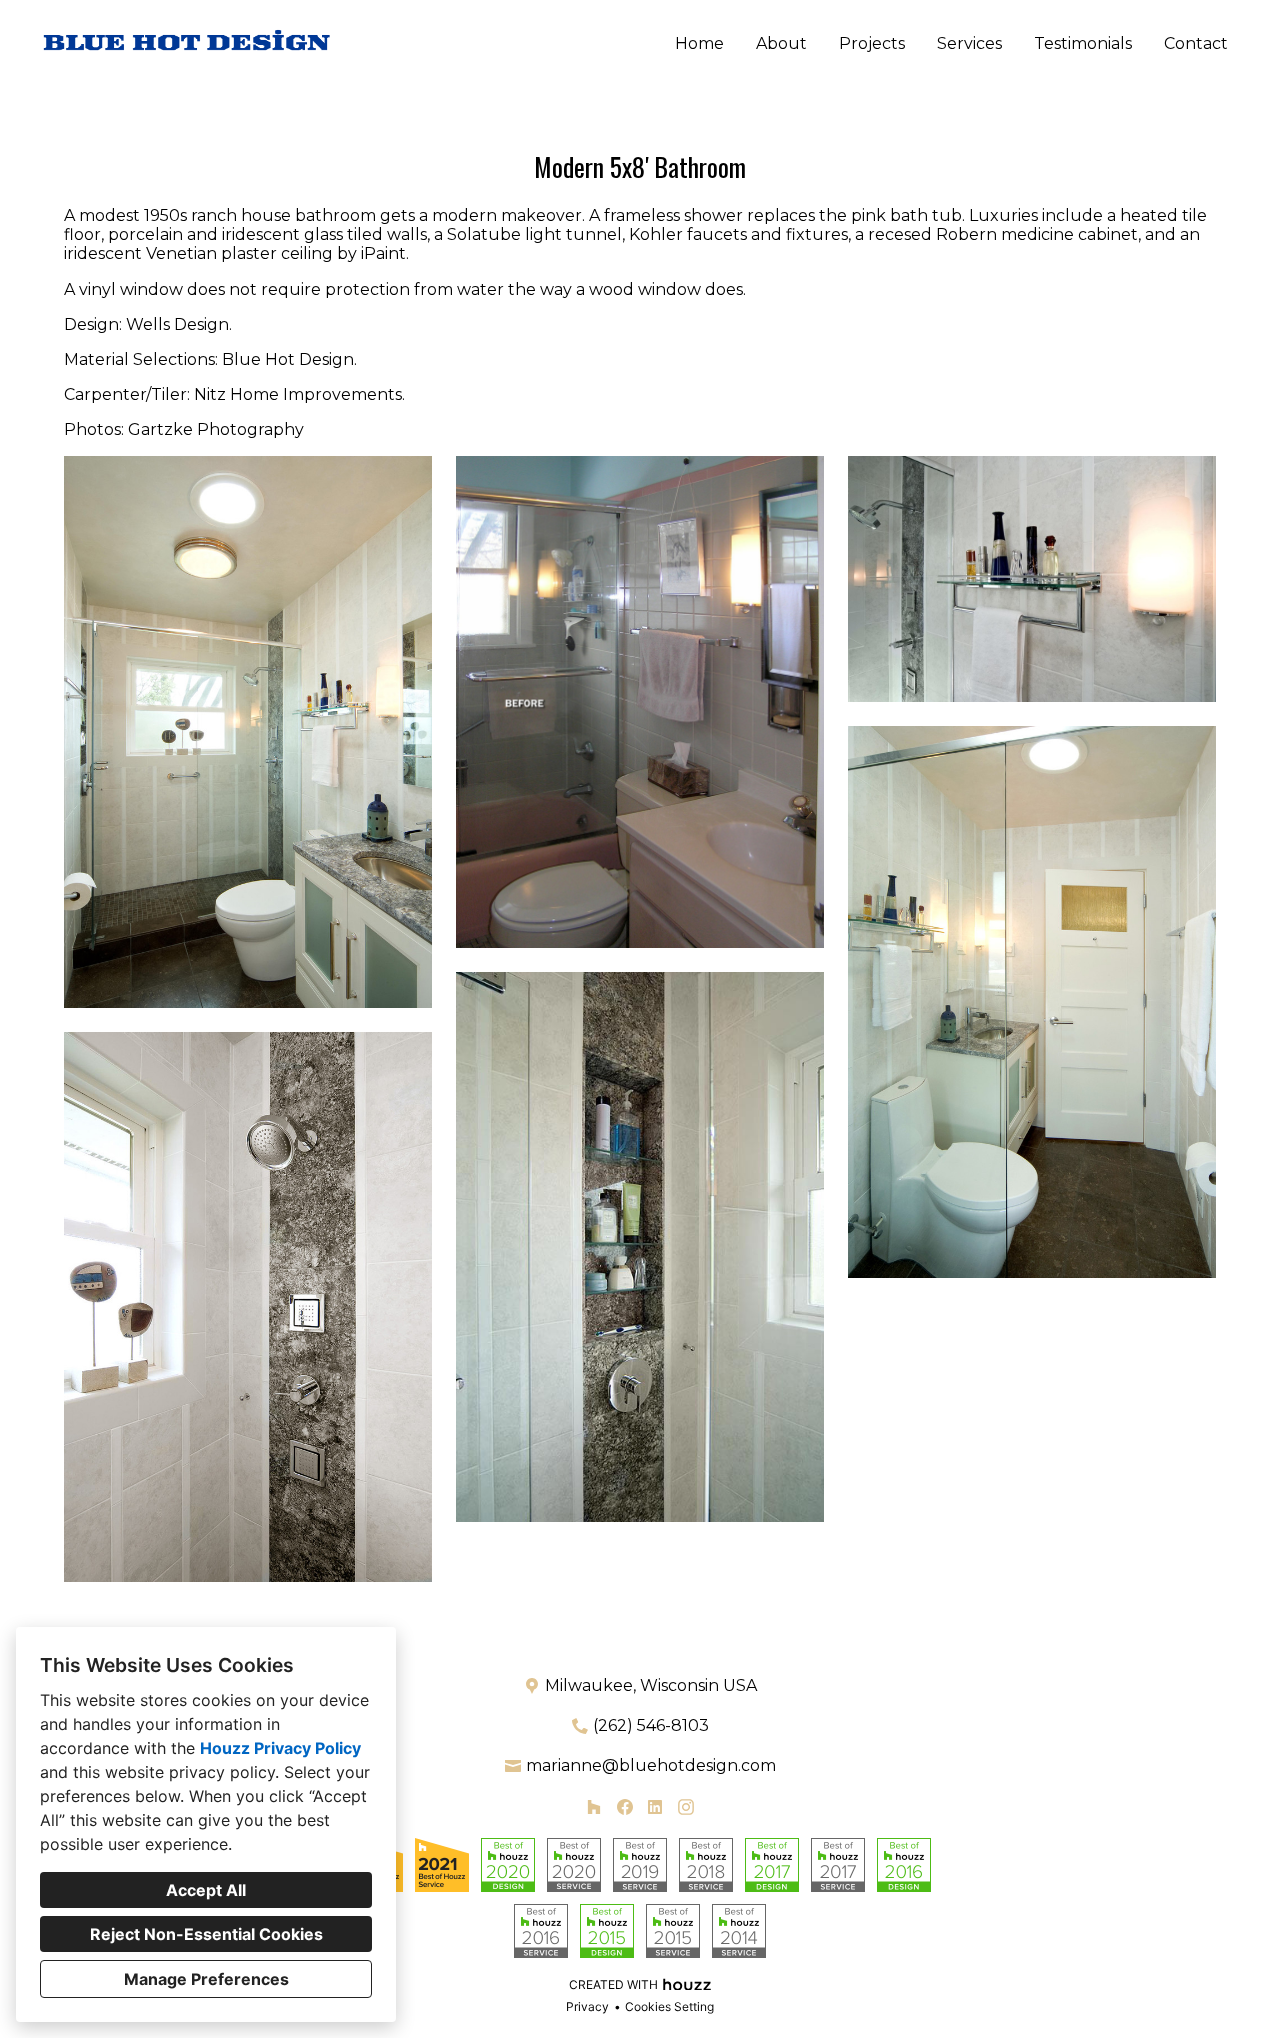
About (781, 43)
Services (969, 43)
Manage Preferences (206, 1979)
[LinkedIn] (655, 1806)
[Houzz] (593, 1806)
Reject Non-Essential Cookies (206, 1934)
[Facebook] (624, 1806)
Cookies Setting (669, 2006)
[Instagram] (685, 1806)
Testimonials (1083, 43)
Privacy (587, 2006)
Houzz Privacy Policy (280, 1748)
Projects (872, 43)
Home (699, 43)
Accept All (206, 1890)
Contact (1196, 43)
